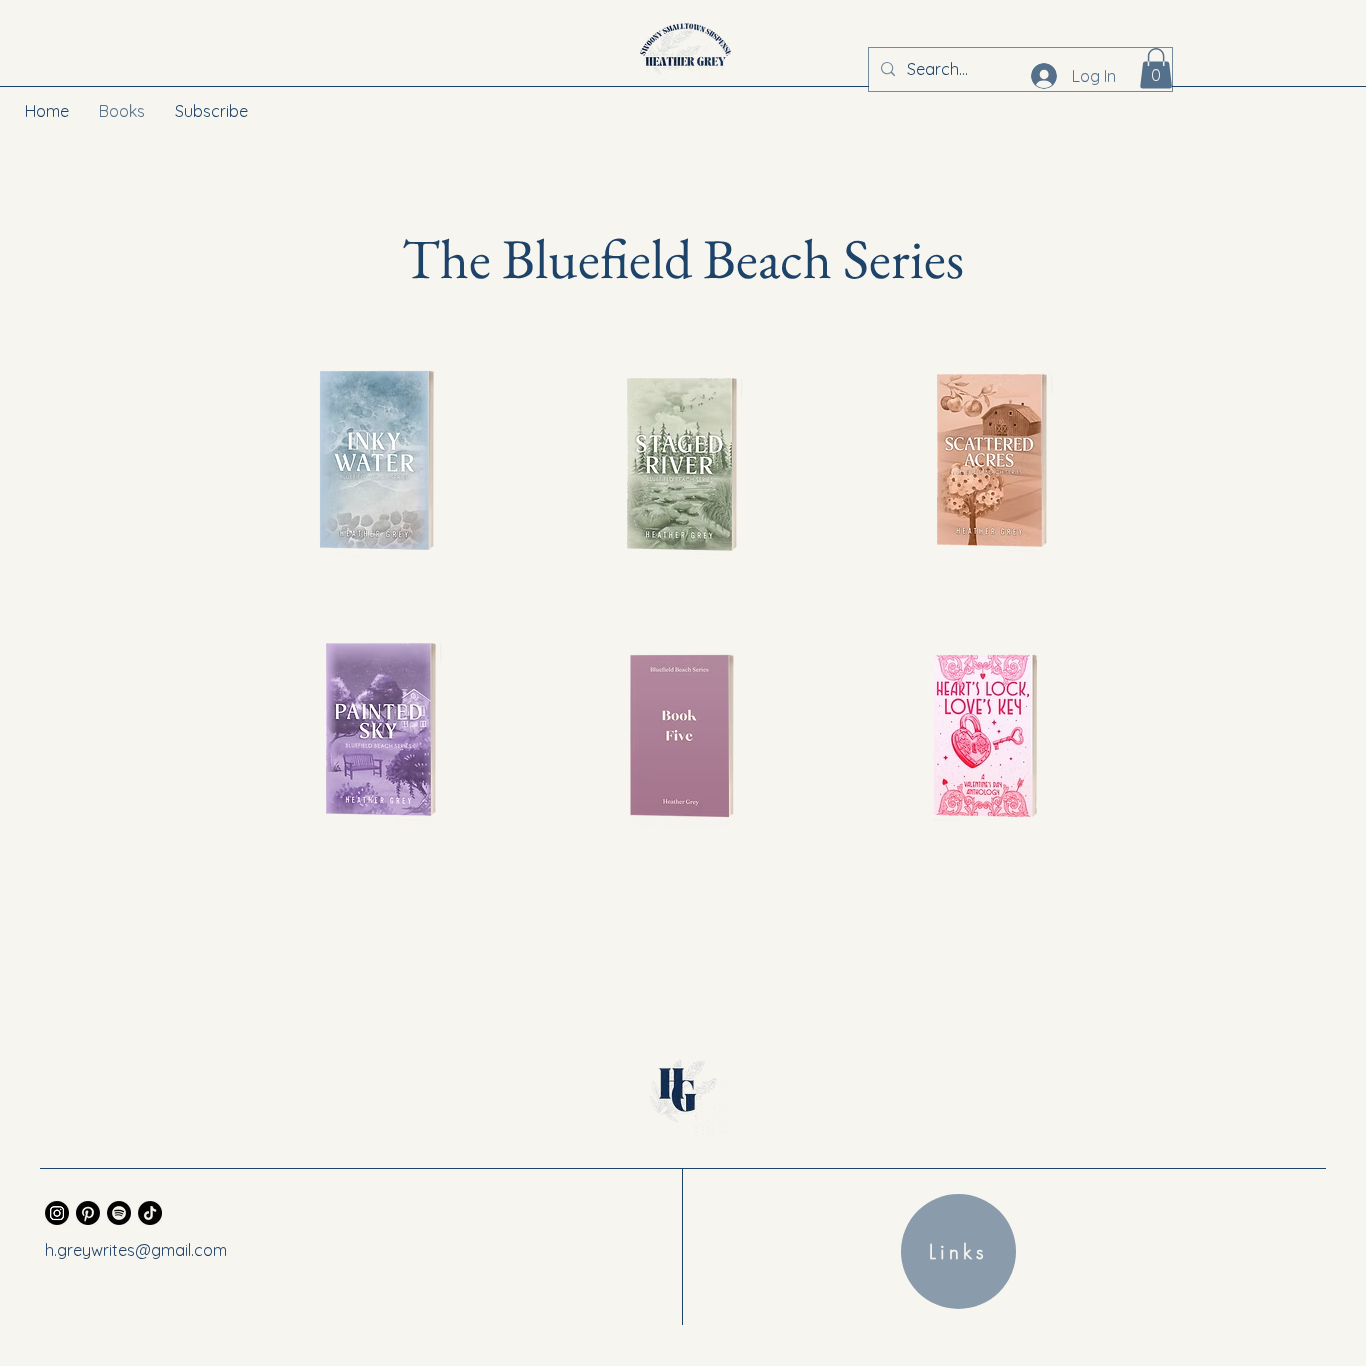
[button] (1156, 68)
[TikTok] (150, 1213)
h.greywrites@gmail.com (136, 1250)
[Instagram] (57, 1213)
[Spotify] (119, 1213)
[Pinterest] (88, 1213)
